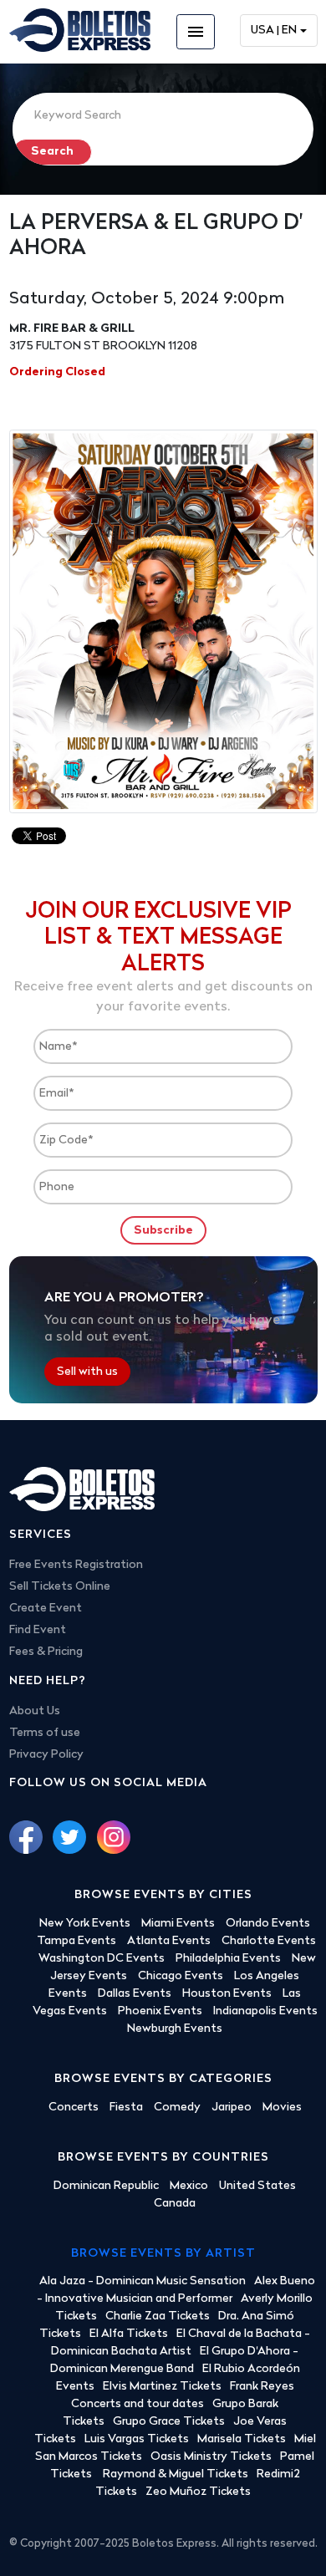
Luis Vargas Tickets (137, 2439)
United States (257, 2186)
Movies (282, 2108)
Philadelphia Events (228, 1959)
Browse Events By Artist (163, 2254)
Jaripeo (232, 2108)
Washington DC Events (102, 1959)
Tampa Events (76, 1941)
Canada (175, 2204)
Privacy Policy (46, 1755)
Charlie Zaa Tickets (158, 2316)
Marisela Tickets (242, 2439)
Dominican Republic (106, 2186)
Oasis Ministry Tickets (211, 2457)
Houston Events (227, 1994)
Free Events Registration (76, 1565)
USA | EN (274, 31)
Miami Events (178, 1924)
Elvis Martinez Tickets (162, 2387)
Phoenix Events (160, 2011)
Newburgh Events (175, 2029)
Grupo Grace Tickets (169, 2422)
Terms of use (45, 1733)
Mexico (189, 2186)
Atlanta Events (169, 1941)
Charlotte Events (269, 1941)
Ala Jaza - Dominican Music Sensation (143, 2281)
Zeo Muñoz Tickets (198, 2492)
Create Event (46, 1609)
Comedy (177, 2108)
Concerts (74, 2108)
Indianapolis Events (265, 2011)
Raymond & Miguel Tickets (176, 2474)
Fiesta (126, 2108)
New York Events (85, 1924)
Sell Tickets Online (60, 1587)
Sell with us (87, 1372)
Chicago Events (181, 1976)
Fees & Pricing (46, 1652)
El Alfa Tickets (129, 2334)
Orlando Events (268, 1924)
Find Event (38, 1630)
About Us (35, 1711)
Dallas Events (135, 1994)
